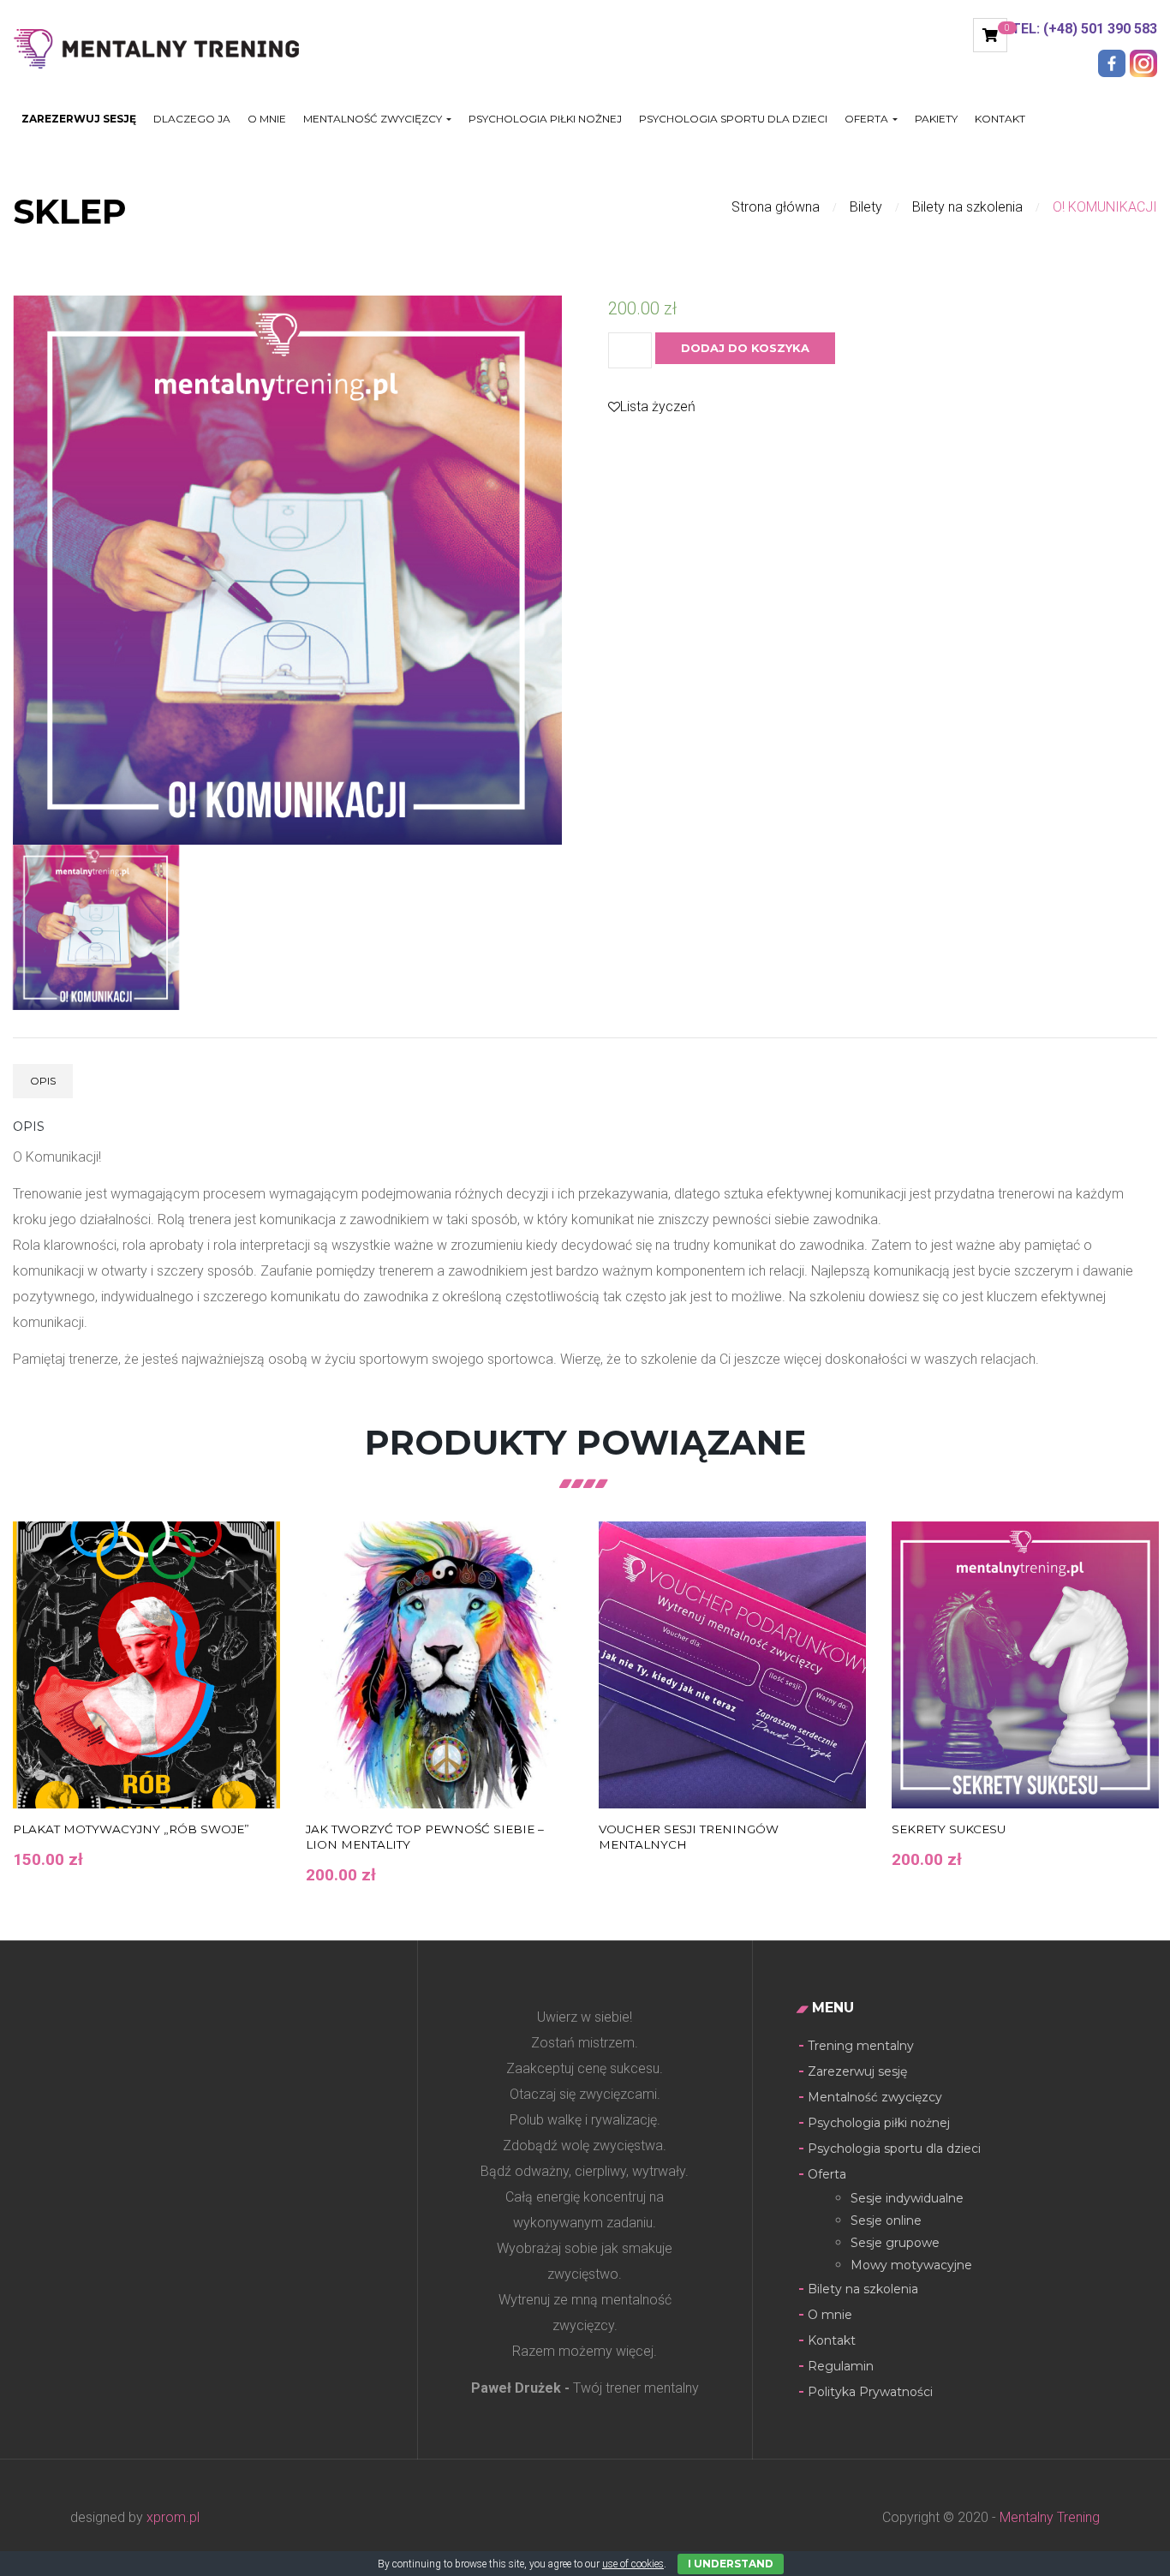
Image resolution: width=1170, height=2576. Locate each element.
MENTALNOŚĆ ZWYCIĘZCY (374, 119)
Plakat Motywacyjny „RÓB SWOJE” (131, 1829)
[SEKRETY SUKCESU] (1025, 1665)
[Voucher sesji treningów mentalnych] (732, 1665)
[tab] (43, 1081)
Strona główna (776, 207)
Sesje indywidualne (907, 2198)
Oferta (868, 119)
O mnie (267, 119)
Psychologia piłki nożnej (545, 119)
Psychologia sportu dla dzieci (733, 119)
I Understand (731, 2564)
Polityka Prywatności (870, 2392)
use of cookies (633, 2564)
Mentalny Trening (1048, 2517)
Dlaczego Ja (192, 119)
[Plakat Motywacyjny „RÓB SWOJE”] (146, 1665)
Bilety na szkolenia (967, 207)
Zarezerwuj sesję (79, 119)
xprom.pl (173, 2517)
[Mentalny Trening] (168, 47)
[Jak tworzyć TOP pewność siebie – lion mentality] (439, 1665)
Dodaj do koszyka (745, 348)
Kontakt (1000, 119)
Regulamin (841, 2366)
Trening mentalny (861, 2046)
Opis (43, 1081)
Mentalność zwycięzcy (875, 2097)
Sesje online (886, 2220)
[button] (990, 35)
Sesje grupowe (895, 2243)
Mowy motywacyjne (911, 2265)
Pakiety (936, 119)
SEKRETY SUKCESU (949, 1829)
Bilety (866, 207)
